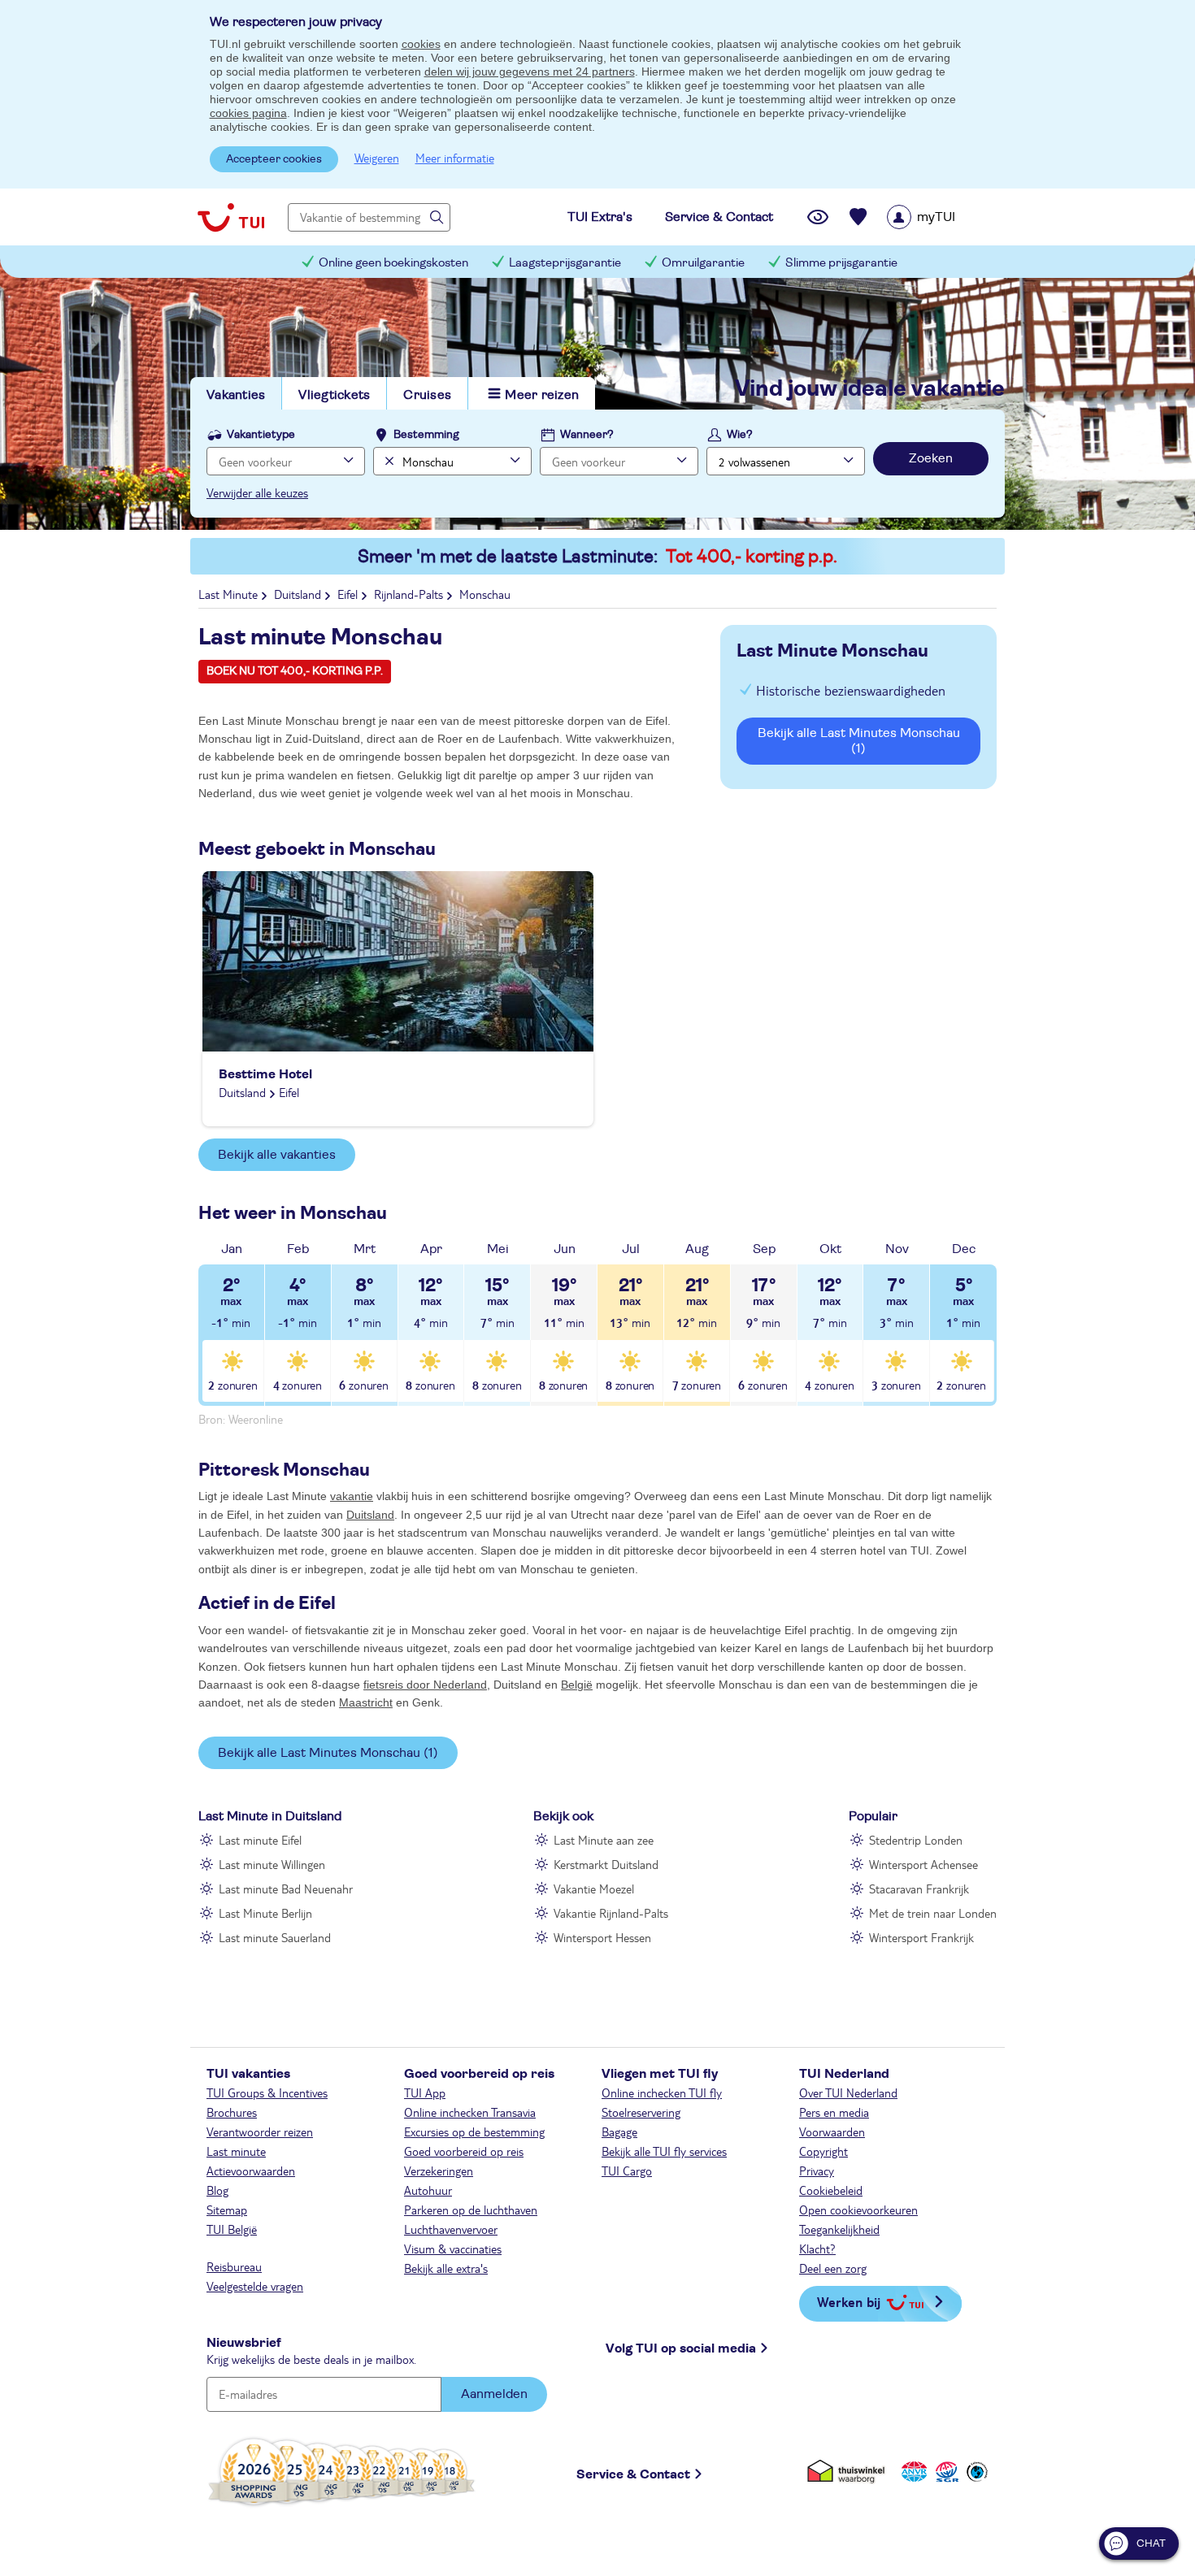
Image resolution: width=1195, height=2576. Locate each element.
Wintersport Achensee (923, 1864)
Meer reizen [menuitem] (542, 395)
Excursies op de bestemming (474, 2131)
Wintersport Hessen (602, 1937)
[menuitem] (942, 217)
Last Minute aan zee (604, 1840)
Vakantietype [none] (261, 435)
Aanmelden (494, 2394)
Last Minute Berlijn (265, 1913)
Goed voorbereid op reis (464, 2151)
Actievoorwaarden (251, 2171)
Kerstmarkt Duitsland (606, 1864)
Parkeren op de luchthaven (471, 2210)
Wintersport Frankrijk (921, 1937)
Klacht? (817, 2249)
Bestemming (426, 435)
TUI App (425, 2092)
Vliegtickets (334, 395)
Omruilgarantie (703, 263)
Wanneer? (587, 435)
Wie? (740, 435)
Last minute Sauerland (275, 1937)
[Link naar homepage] (231, 217)
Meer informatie (455, 158)
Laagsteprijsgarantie (565, 263)
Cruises (427, 395)
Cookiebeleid (831, 2190)
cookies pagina (248, 113)
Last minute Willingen (272, 1864)
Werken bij (849, 2302)
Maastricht (366, 1702)
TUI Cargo (627, 2171)
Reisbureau (234, 2266)
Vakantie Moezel (594, 1889)
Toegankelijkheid (839, 2229)
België (577, 1685)
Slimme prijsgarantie (841, 263)
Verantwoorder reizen (260, 2131)
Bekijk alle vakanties (277, 1155)
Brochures (232, 2112)
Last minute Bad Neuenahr (286, 1889)
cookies (421, 44)
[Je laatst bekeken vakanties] (818, 217)
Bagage (619, 2131)
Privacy (817, 2171)
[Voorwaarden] (945, 2472)
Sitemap (227, 2210)
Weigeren (377, 158)
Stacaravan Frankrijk (919, 1889)
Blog (217, 2190)
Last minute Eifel (260, 1840)
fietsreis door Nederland (425, 1685)
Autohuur (428, 2190)
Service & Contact (633, 2474)
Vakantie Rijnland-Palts (611, 1913)
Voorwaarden (832, 2131)
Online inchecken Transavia (470, 2112)
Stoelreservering (641, 2112)
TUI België (232, 2229)
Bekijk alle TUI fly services (664, 2151)
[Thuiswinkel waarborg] (849, 2472)
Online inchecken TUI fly (662, 2092)
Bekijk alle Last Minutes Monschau (859, 741)
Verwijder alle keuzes (257, 492)
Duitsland (370, 1515)
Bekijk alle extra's (446, 2268)
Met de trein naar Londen (933, 1913)
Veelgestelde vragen (255, 2286)
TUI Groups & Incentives (267, 2092)
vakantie (352, 1496)
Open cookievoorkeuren (858, 2210)
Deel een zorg (833, 2268)
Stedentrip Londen (916, 1840)
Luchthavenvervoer (451, 2229)
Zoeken (931, 458)
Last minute (236, 2151)
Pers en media (834, 2112)
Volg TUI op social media (681, 2348)
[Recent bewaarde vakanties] (858, 217)
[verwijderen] (387, 461)
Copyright (823, 2151)
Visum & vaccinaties (453, 2249)
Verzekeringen (439, 2171)
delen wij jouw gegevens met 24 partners (530, 72)
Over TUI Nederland (848, 2092)
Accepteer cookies (274, 159)
